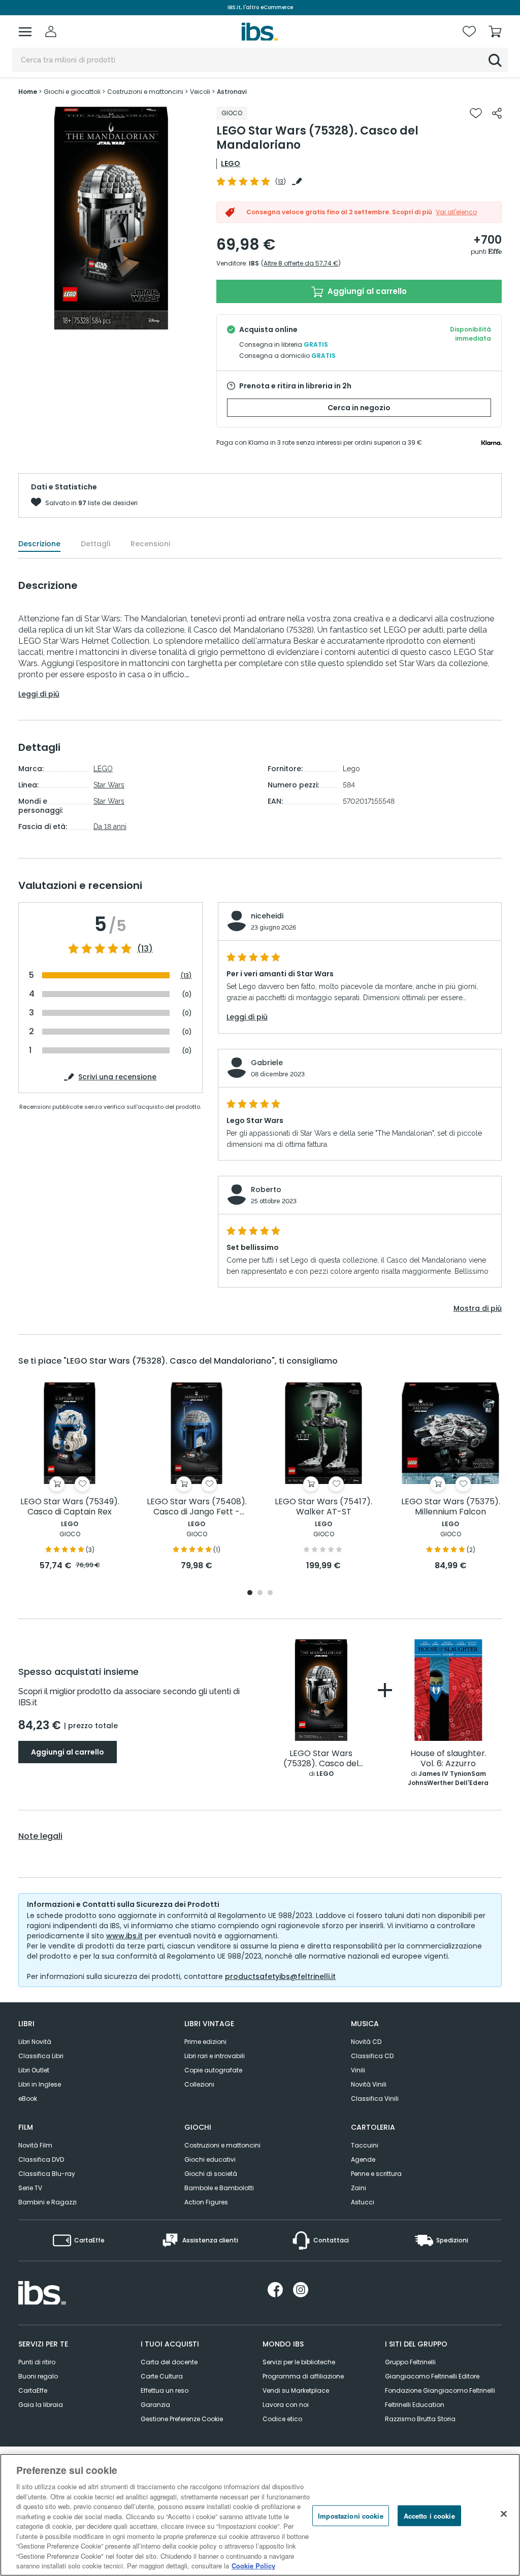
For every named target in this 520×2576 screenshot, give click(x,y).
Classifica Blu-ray (47, 2174)
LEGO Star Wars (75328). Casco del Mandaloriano (321, 1759)
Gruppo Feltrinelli (410, 2362)
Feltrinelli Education (415, 2405)
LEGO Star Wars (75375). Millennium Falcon (451, 1507)
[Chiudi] (504, 2514)
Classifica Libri (41, 2056)
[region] (260, 2515)
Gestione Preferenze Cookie (182, 2419)
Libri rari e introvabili (215, 2056)
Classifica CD (372, 2056)
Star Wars (109, 785)
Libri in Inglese (40, 2084)
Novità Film (35, 2145)
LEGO (231, 163)
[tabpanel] (70, 1477)
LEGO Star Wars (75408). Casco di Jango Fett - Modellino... (197, 1507)
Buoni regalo (38, 2376)
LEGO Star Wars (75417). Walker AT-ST (323, 1507)
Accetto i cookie (429, 2515)
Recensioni (150, 544)
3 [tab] (270, 1593)
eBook (28, 2099)
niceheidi (267, 916)
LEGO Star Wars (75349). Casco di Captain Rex (70, 1507)
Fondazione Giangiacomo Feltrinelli (440, 2390)
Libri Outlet (34, 2070)
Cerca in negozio (359, 408)
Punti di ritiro (37, 2362)
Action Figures (206, 2202)
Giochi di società (211, 2174)
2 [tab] (260, 1593)
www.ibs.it (124, 1936)
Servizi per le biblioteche (299, 2362)
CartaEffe (33, 2390)
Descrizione (39, 544)
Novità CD (366, 2042)
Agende (363, 2159)
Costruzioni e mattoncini (222, 2145)
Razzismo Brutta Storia (420, 2419)
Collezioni (199, 2084)
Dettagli (95, 544)
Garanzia (155, 2405)
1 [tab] (250, 1593)
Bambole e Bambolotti (219, 2188)
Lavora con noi (286, 2405)
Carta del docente (169, 2362)
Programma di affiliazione (303, 2376)
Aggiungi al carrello (366, 291)
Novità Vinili (369, 2084)
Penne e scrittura (376, 2174)
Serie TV (30, 2188)
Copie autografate (213, 2070)
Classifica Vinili (375, 2099)
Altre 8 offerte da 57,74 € (301, 263)
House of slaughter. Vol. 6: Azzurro (448, 1759)
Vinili (358, 2070)
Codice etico (282, 2419)
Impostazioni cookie (350, 2515)
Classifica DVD (41, 2159)
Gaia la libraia (41, 2405)
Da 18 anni (110, 827)
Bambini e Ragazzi (47, 2202)
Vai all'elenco (456, 212)
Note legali (40, 1836)
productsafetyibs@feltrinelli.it (280, 1976)
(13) (145, 949)
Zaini (359, 2188)
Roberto (266, 1190)
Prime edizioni (205, 2042)
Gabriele (267, 1063)
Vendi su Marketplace (296, 2390)
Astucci (363, 2202)
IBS (254, 263)
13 (281, 181)
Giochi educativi (210, 2159)
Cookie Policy (253, 2566)
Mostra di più (478, 1308)
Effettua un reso (165, 2390)
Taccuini (365, 2145)
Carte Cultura (162, 2376)
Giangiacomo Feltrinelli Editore (432, 2376)
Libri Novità (35, 2042)
